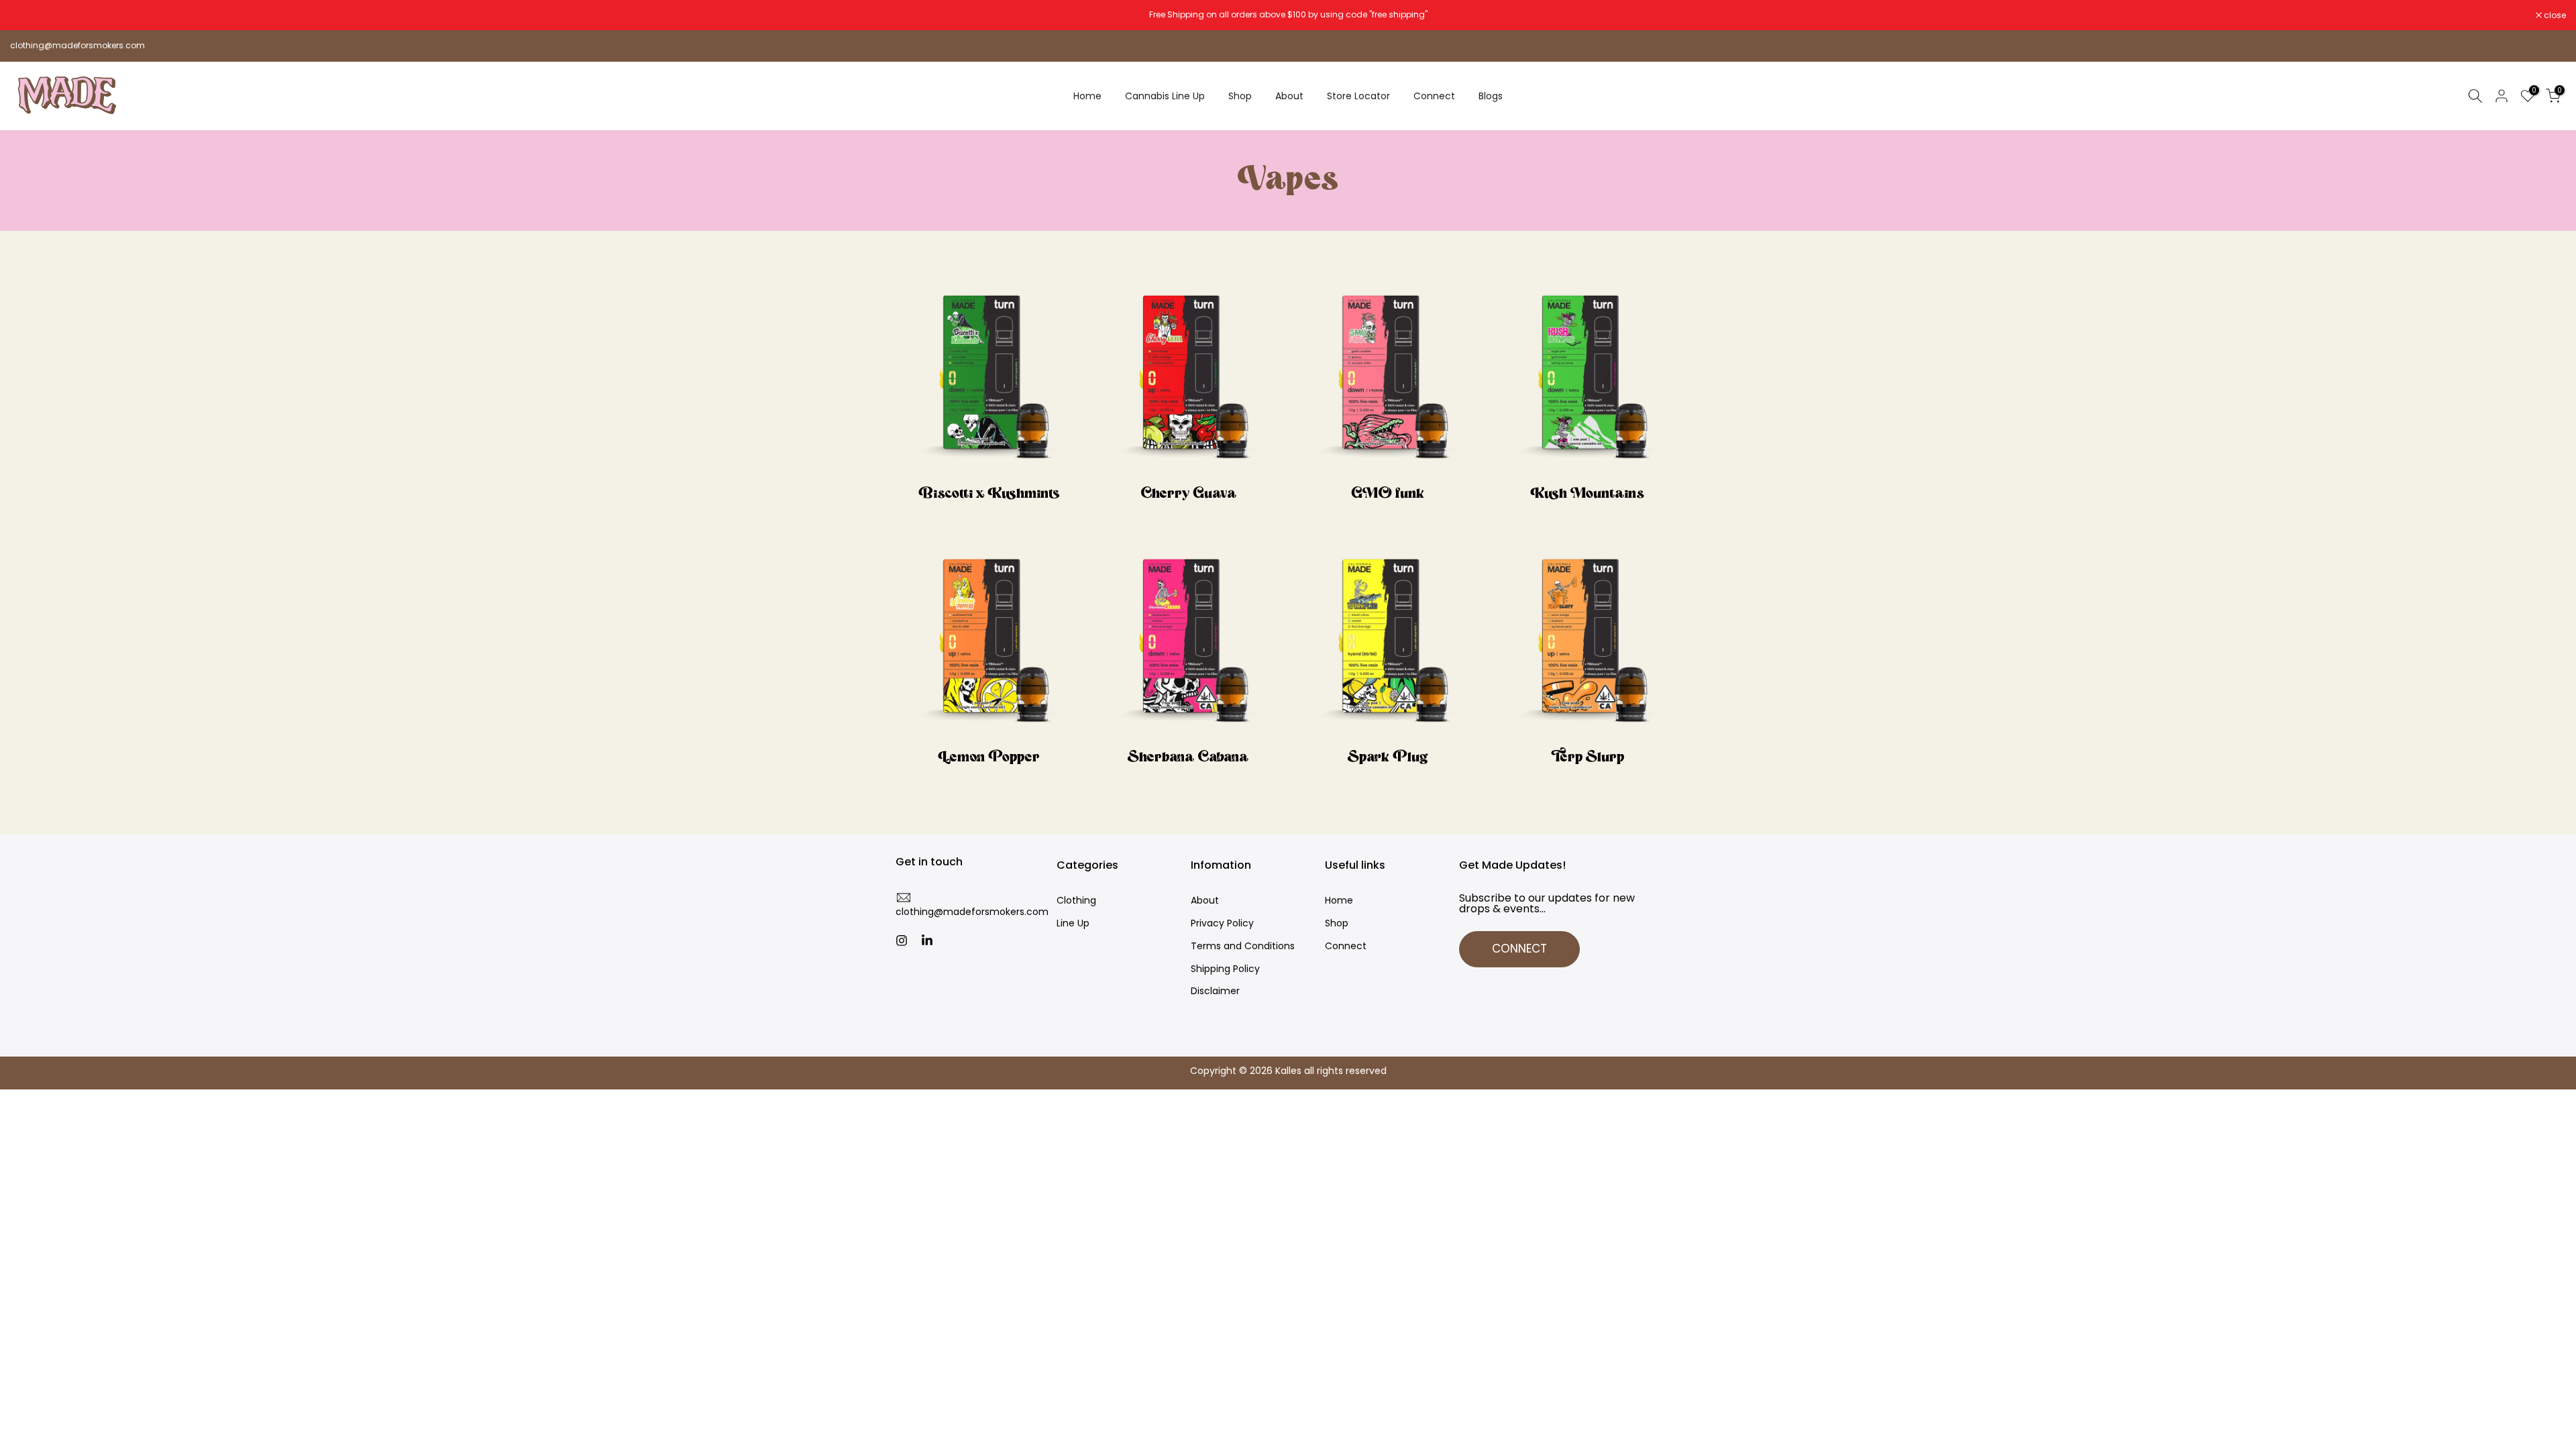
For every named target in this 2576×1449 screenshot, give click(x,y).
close (28, 15)
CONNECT (1519, 949)
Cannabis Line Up (1165, 96)
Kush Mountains (1587, 494)
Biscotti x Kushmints (989, 494)
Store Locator (1358, 96)
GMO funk (1388, 494)
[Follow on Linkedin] (927, 941)
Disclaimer (1215, 991)
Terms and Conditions (1243, 946)
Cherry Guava (1188, 494)
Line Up (1073, 923)
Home (1087, 96)
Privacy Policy (1222, 923)
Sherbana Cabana (1188, 758)
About (1289, 96)
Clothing (1076, 901)
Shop (1240, 96)
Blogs (1491, 96)
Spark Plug (1388, 758)
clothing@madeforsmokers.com (77, 45)
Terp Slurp (1588, 758)
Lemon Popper (989, 758)
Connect (1434, 96)
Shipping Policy (1225, 969)
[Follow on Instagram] (902, 941)
